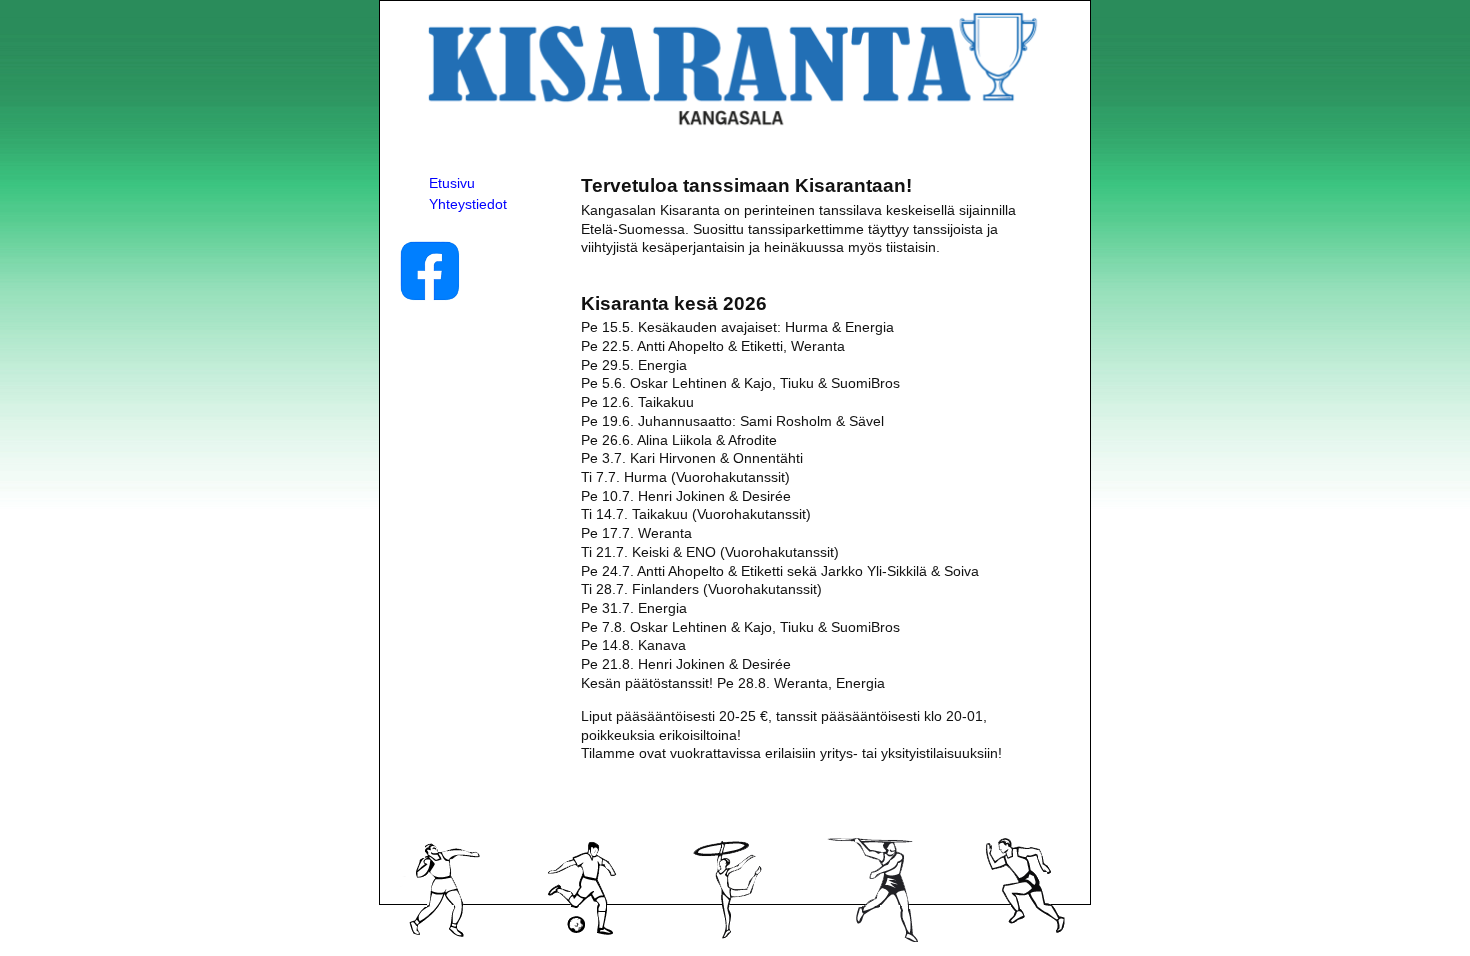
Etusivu (452, 183)
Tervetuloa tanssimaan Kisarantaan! (746, 185)
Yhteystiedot (468, 204)
